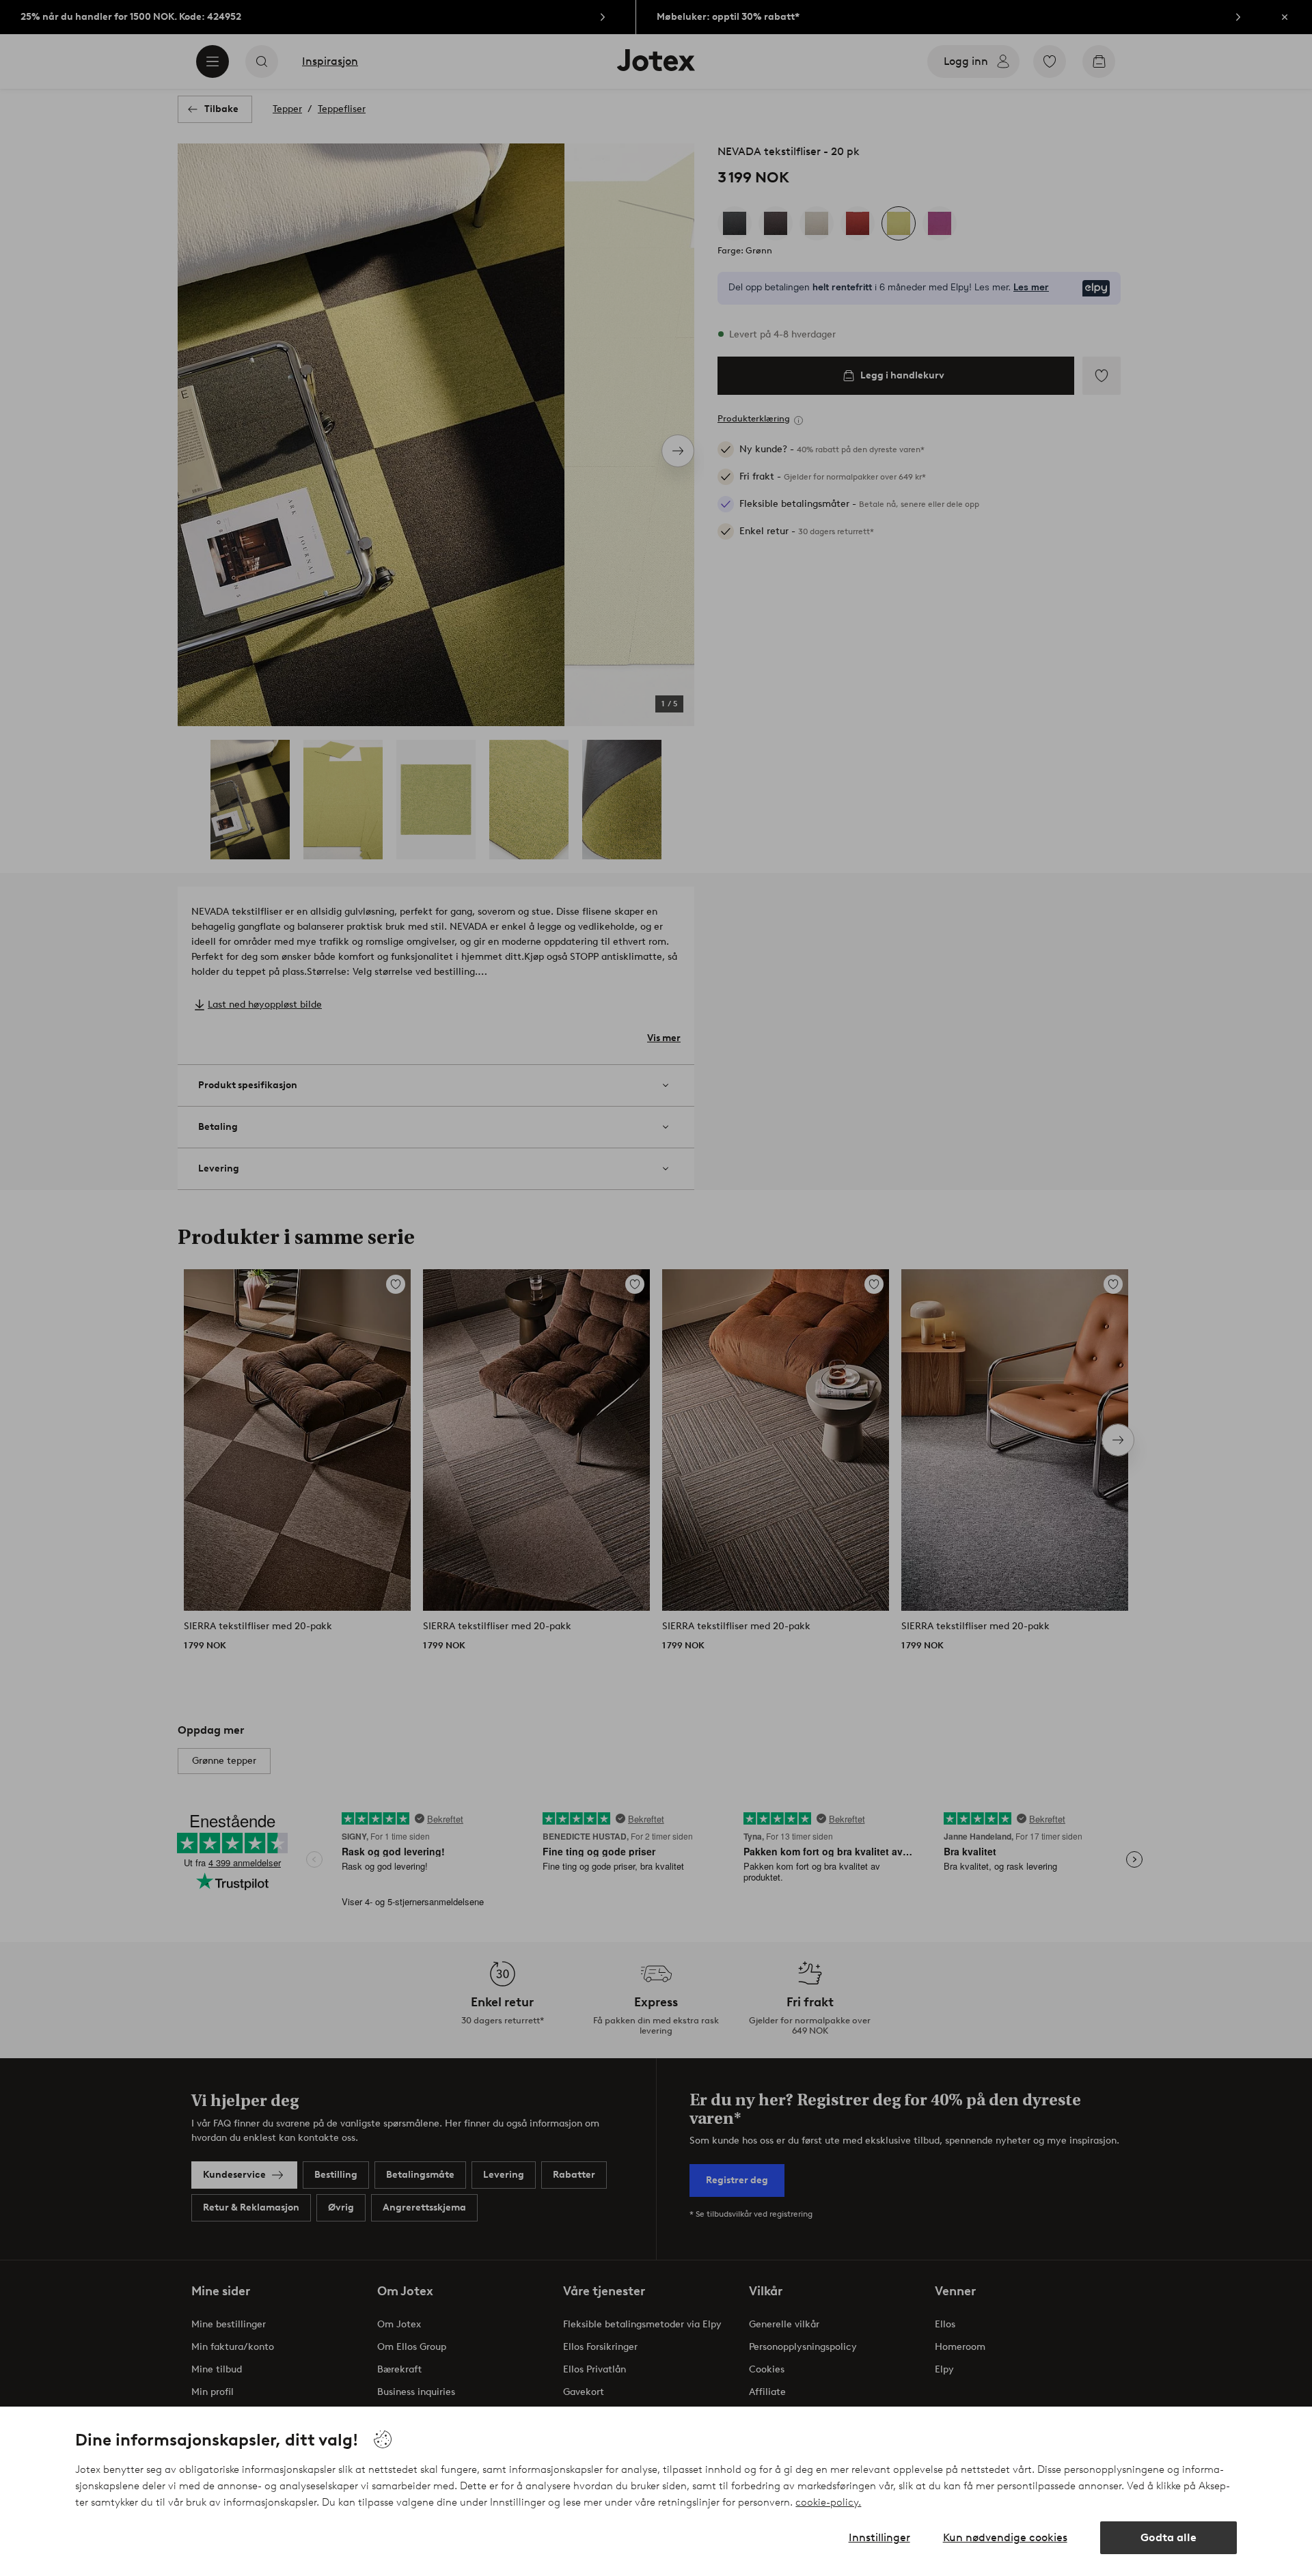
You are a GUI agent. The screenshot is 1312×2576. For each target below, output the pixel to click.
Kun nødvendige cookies (1005, 2537)
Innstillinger (879, 2537)
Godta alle (1168, 2537)
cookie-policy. (828, 2502)
